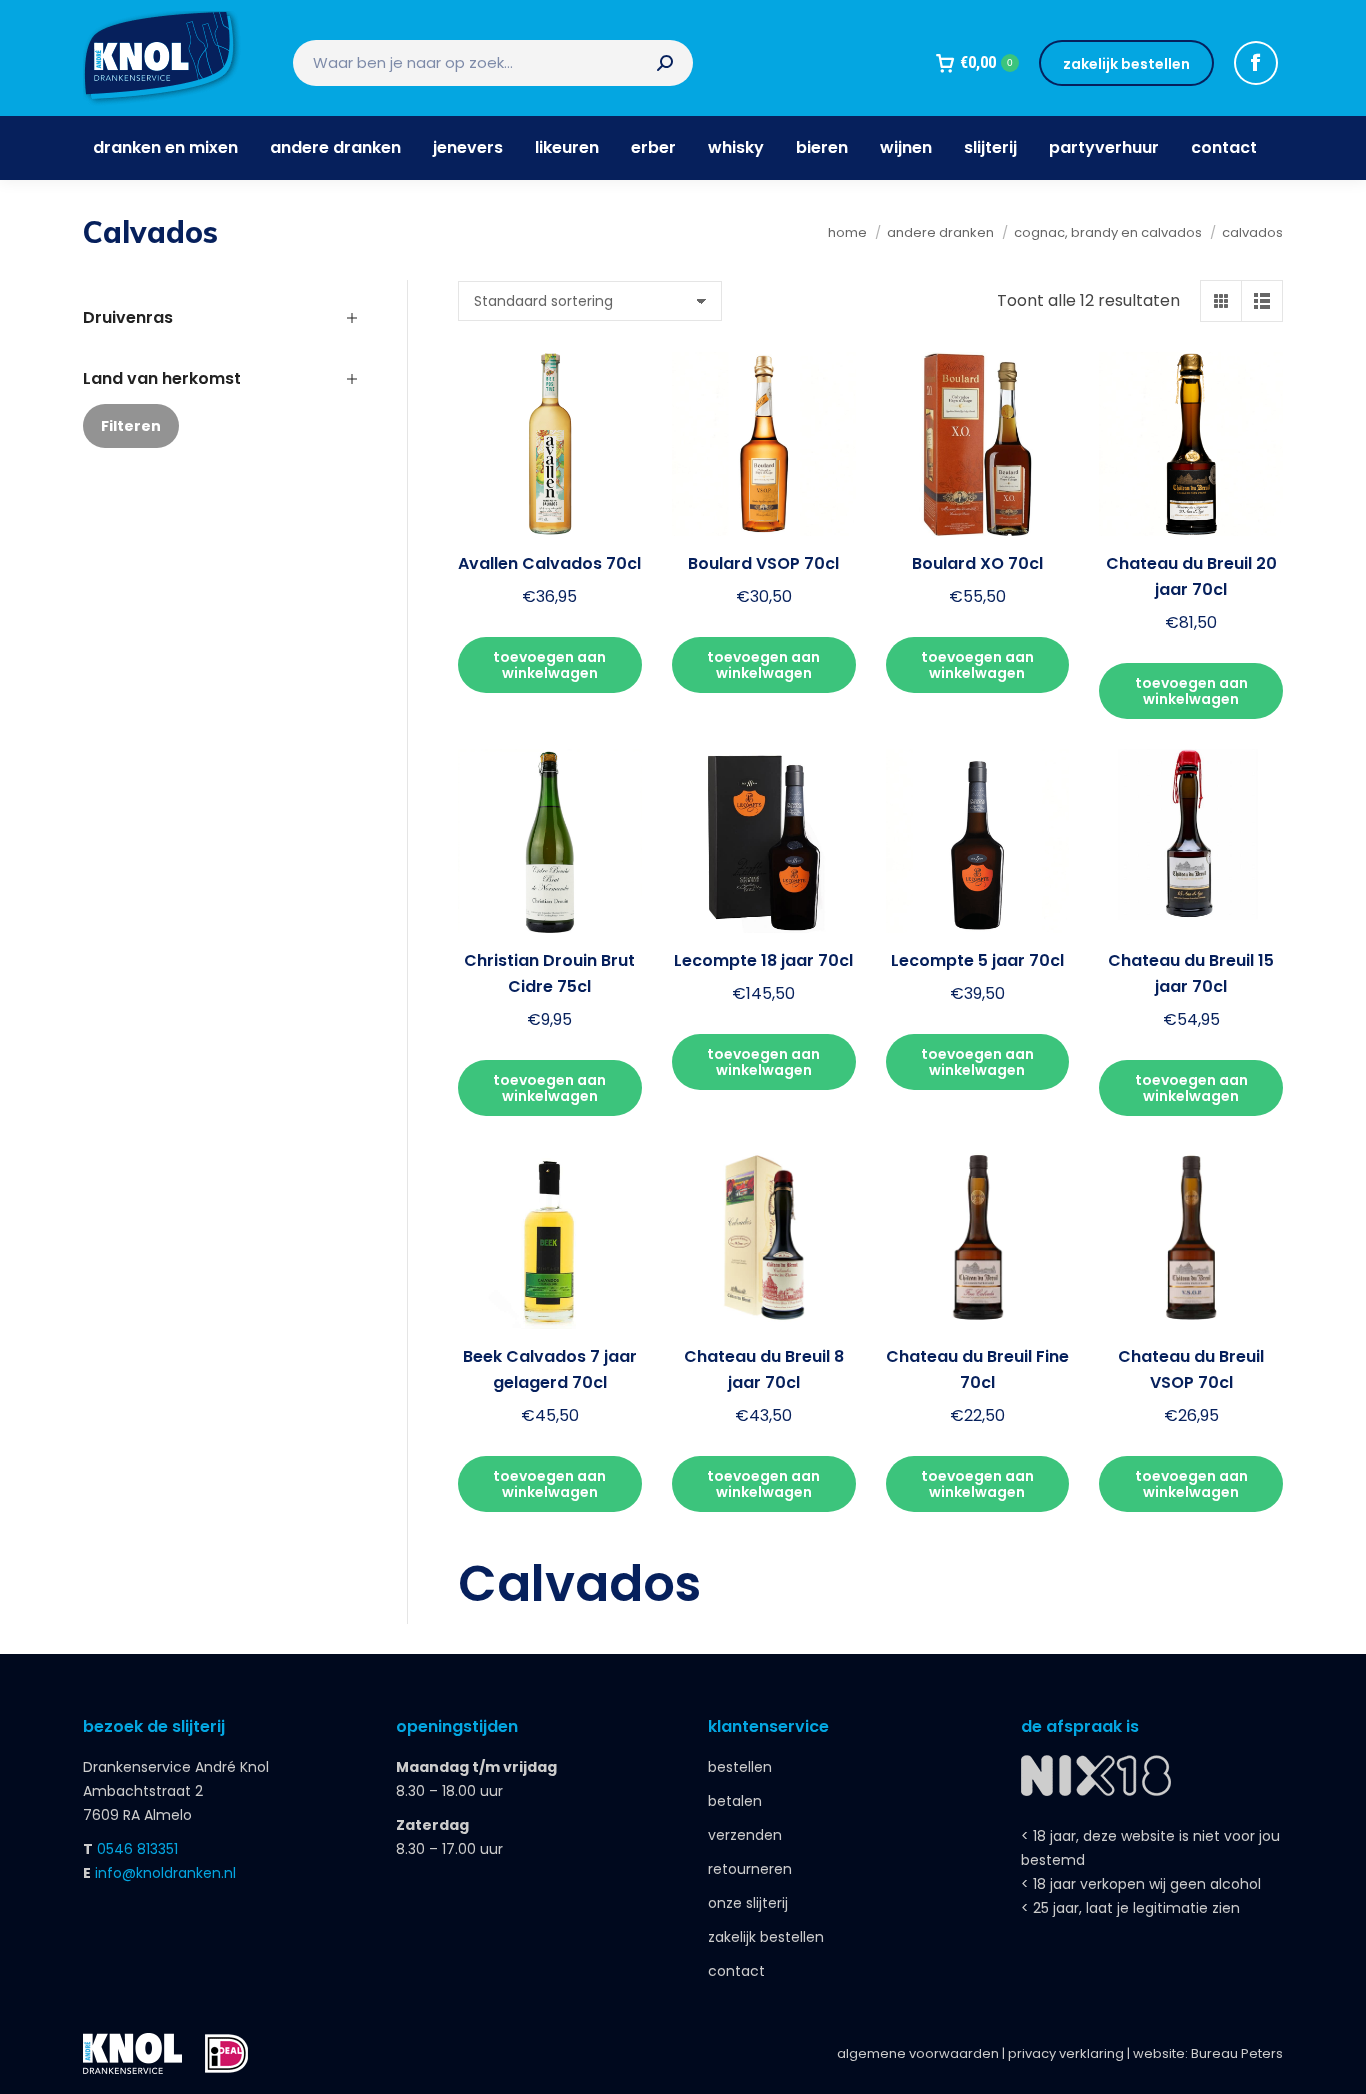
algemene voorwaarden (918, 2053)
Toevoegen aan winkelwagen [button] (549, 665)
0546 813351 (137, 1849)
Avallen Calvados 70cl (549, 563)
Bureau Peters (1237, 2053)
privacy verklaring (1066, 2053)
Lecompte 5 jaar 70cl (977, 960)
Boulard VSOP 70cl (763, 563)
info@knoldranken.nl (165, 1873)
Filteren (131, 426)
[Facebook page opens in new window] (1256, 63)
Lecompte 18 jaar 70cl (763, 960)
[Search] (665, 63)
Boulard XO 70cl (977, 563)
